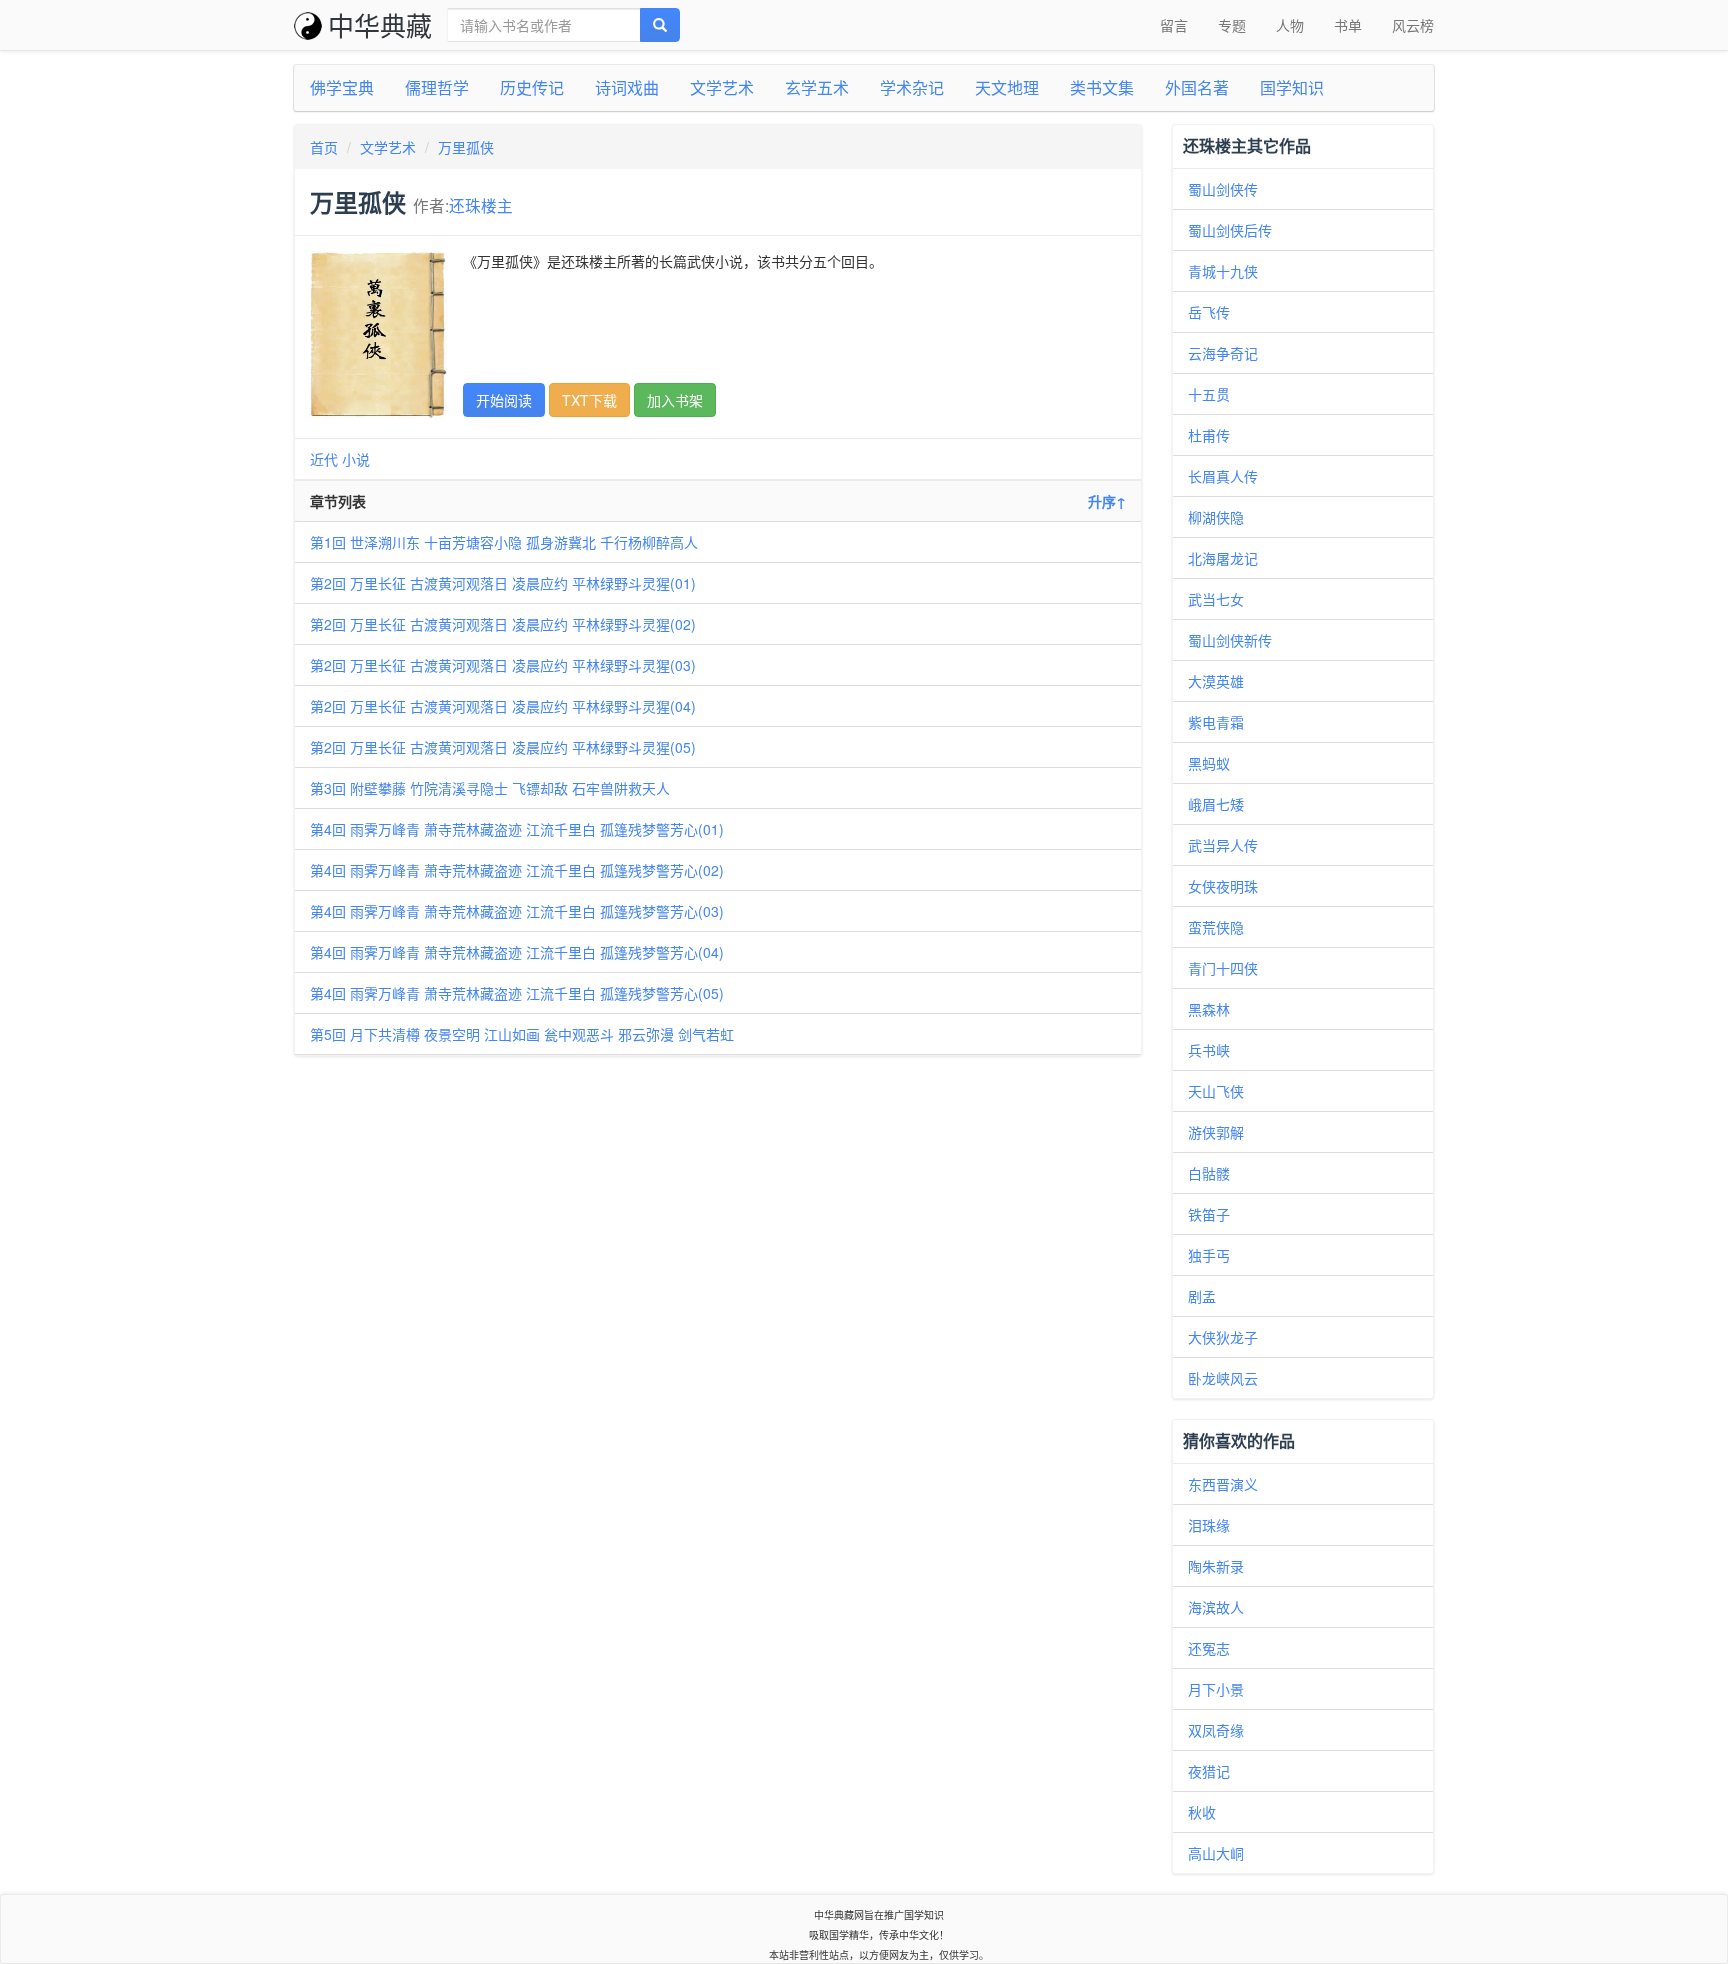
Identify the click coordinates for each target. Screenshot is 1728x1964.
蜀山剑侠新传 (1230, 640)
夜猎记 (1209, 1771)
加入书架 (675, 400)
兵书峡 (1209, 1050)
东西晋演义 (1223, 1484)
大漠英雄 (1216, 681)
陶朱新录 (1216, 1566)
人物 (1290, 25)
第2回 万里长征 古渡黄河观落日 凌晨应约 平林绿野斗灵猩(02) (503, 624)
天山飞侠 (1216, 1091)
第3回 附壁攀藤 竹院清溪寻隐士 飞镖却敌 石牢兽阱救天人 (490, 788)
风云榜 (1413, 25)
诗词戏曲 (627, 87)
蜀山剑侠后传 (1230, 230)
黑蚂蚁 (1209, 763)
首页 (324, 147)
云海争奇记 (1223, 353)
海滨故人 (1216, 1607)
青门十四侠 (1223, 968)
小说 (356, 459)
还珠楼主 (481, 205)
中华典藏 (380, 24)
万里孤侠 (466, 147)
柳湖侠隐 (1216, 517)
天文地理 (1007, 87)
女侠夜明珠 (1223, 886)
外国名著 (1197, 87)
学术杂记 (912, 87)
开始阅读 (504, 400)
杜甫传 (1209, 435)
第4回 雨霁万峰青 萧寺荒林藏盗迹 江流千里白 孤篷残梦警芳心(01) (517, 829)
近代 (324, 459)
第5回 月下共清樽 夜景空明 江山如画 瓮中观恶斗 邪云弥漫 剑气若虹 (522, 1034)
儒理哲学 (437, 87)
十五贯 (1209, 394)
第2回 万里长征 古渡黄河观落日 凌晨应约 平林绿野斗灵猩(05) (503, 747)
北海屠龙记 (1223, 558)
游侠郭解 (1216, 1132)
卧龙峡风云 (1223, 1378)
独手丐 (1209, 1255)
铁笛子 (1209, 1214)
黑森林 (1209, 1009)
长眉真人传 (1223, 476)
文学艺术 (722, 87)
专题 (1232, 25)
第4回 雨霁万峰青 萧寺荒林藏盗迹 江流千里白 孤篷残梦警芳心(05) (517, 993)
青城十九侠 (1223, 271)
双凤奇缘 (1216, 1730)
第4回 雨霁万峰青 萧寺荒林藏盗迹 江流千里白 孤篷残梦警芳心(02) (517, 870)
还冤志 (1209, 1648)
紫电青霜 (1216, 722)
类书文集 (1102, 87)
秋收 (1202, 1812)
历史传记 (532, 87)
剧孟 (1202, 1296)
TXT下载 (589, 400)
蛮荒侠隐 (1216, 927)
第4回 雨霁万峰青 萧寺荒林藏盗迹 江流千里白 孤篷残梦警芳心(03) (517, 911)
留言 (1174, 25)
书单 (1348, 25)
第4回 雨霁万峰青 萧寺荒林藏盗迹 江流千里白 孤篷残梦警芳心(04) (517, 952)
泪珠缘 (1209, 1525)
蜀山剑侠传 (1223, 189)
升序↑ (1107, 501)
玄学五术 (817, 87)
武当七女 (1216, 599)
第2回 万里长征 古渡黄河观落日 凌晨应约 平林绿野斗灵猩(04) (503, 706)
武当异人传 (1223, 845)
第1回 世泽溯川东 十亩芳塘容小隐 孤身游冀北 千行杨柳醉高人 (504, 542)
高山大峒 (1216, 1853)
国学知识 (1292, 87)
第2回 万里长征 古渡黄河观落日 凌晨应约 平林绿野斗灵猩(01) (503, 583)
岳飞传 (1209, 312)
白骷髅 (1209, 1173)
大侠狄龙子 (1223, 1337)
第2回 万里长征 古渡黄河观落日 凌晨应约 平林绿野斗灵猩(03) (503, 665)
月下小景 (1216, 1689)
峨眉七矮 (1216, 804)
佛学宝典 (342, 87)
